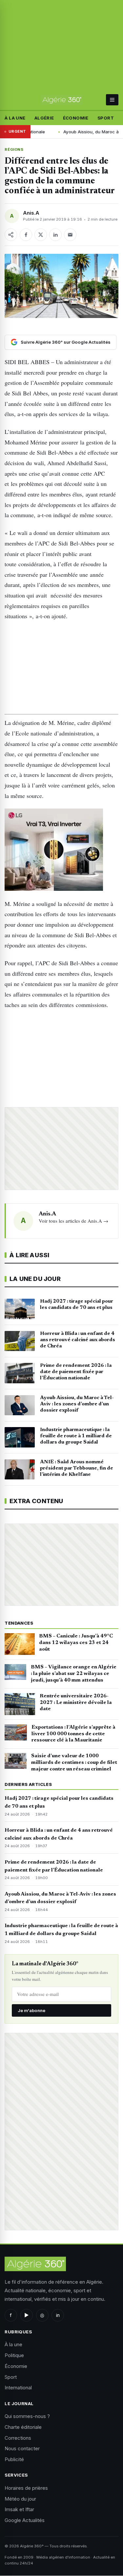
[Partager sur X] (41, 235)
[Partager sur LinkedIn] (55, 235)
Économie (76, 118)
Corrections (18, 2438)
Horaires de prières (26, 2488)
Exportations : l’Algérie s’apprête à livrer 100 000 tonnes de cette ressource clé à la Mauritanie (73, 1734)
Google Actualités (25, 2520)
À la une (15, 118)
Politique (14, 2355)
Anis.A (31, 213)
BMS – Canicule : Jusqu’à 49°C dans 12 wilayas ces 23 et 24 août (76, 1643)
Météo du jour (20, 2499)
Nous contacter (22, 2448)
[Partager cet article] (11, 235)
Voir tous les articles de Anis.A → (73, 1221)
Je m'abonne (31, 2010)
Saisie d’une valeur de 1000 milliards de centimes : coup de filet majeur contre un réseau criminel (74, 1763)
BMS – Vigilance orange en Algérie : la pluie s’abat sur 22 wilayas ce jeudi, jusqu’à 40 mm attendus (74, 1674)
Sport (106, 118)
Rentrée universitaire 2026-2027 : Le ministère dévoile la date (76, 1703)
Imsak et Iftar (19, 2509)
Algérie (44, 118)
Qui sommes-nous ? (27, 2416)
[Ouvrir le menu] (112, 100)
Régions (14, 149)
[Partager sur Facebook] (26, 235)
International (18, 2388)
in (58, 2315)
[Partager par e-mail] (70, 235)
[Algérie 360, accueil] (61, 100)
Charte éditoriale (23, 2427)
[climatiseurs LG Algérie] (61, 850)
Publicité (14, 2459)
